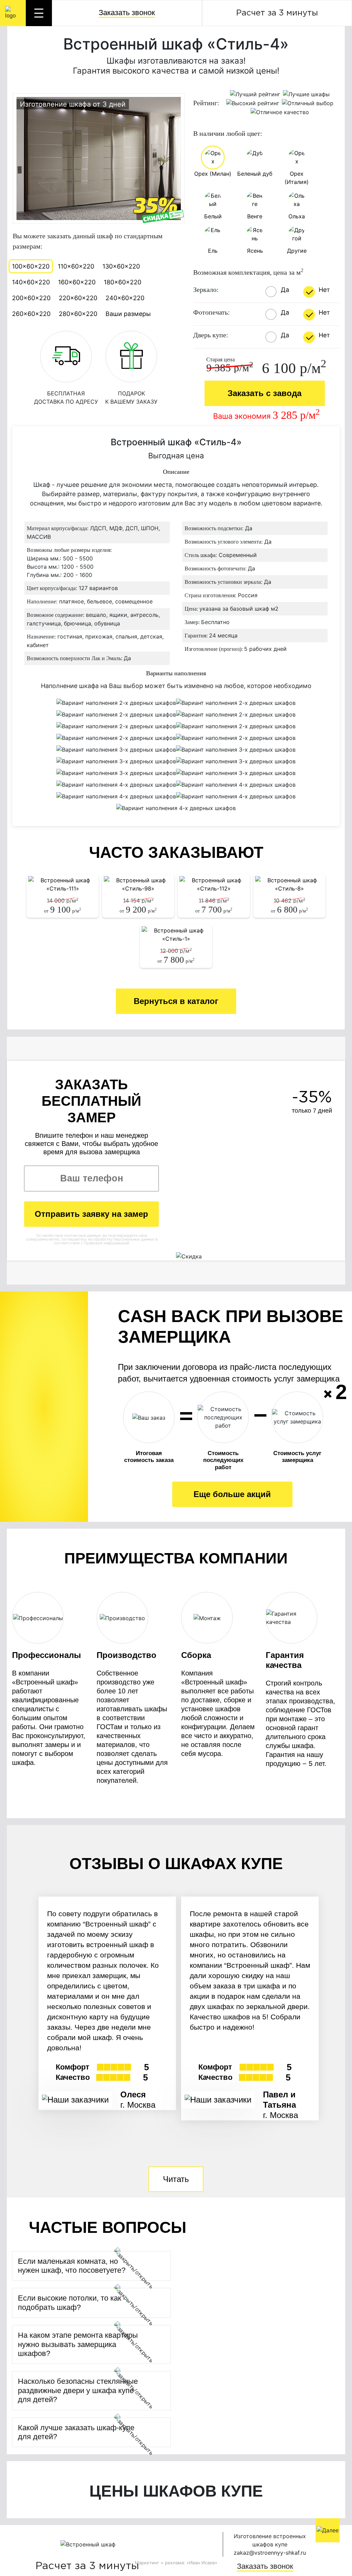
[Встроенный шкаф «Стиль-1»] (176, 935)
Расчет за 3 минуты (277, 13)
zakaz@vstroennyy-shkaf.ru (270, 2553)
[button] (85, 2266)
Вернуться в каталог (176, 1001)
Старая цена (221, 360)
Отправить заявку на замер (91, 1214)
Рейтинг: (206, 103)
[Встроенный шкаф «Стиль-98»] (138, 884)
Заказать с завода (265, 393)
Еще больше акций (232, 1494)
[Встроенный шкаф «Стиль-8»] (289, 884)
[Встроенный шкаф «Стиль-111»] (63, 884)
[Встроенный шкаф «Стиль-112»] (214, 884)
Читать (176, 2179)
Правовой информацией (107, 1243)
